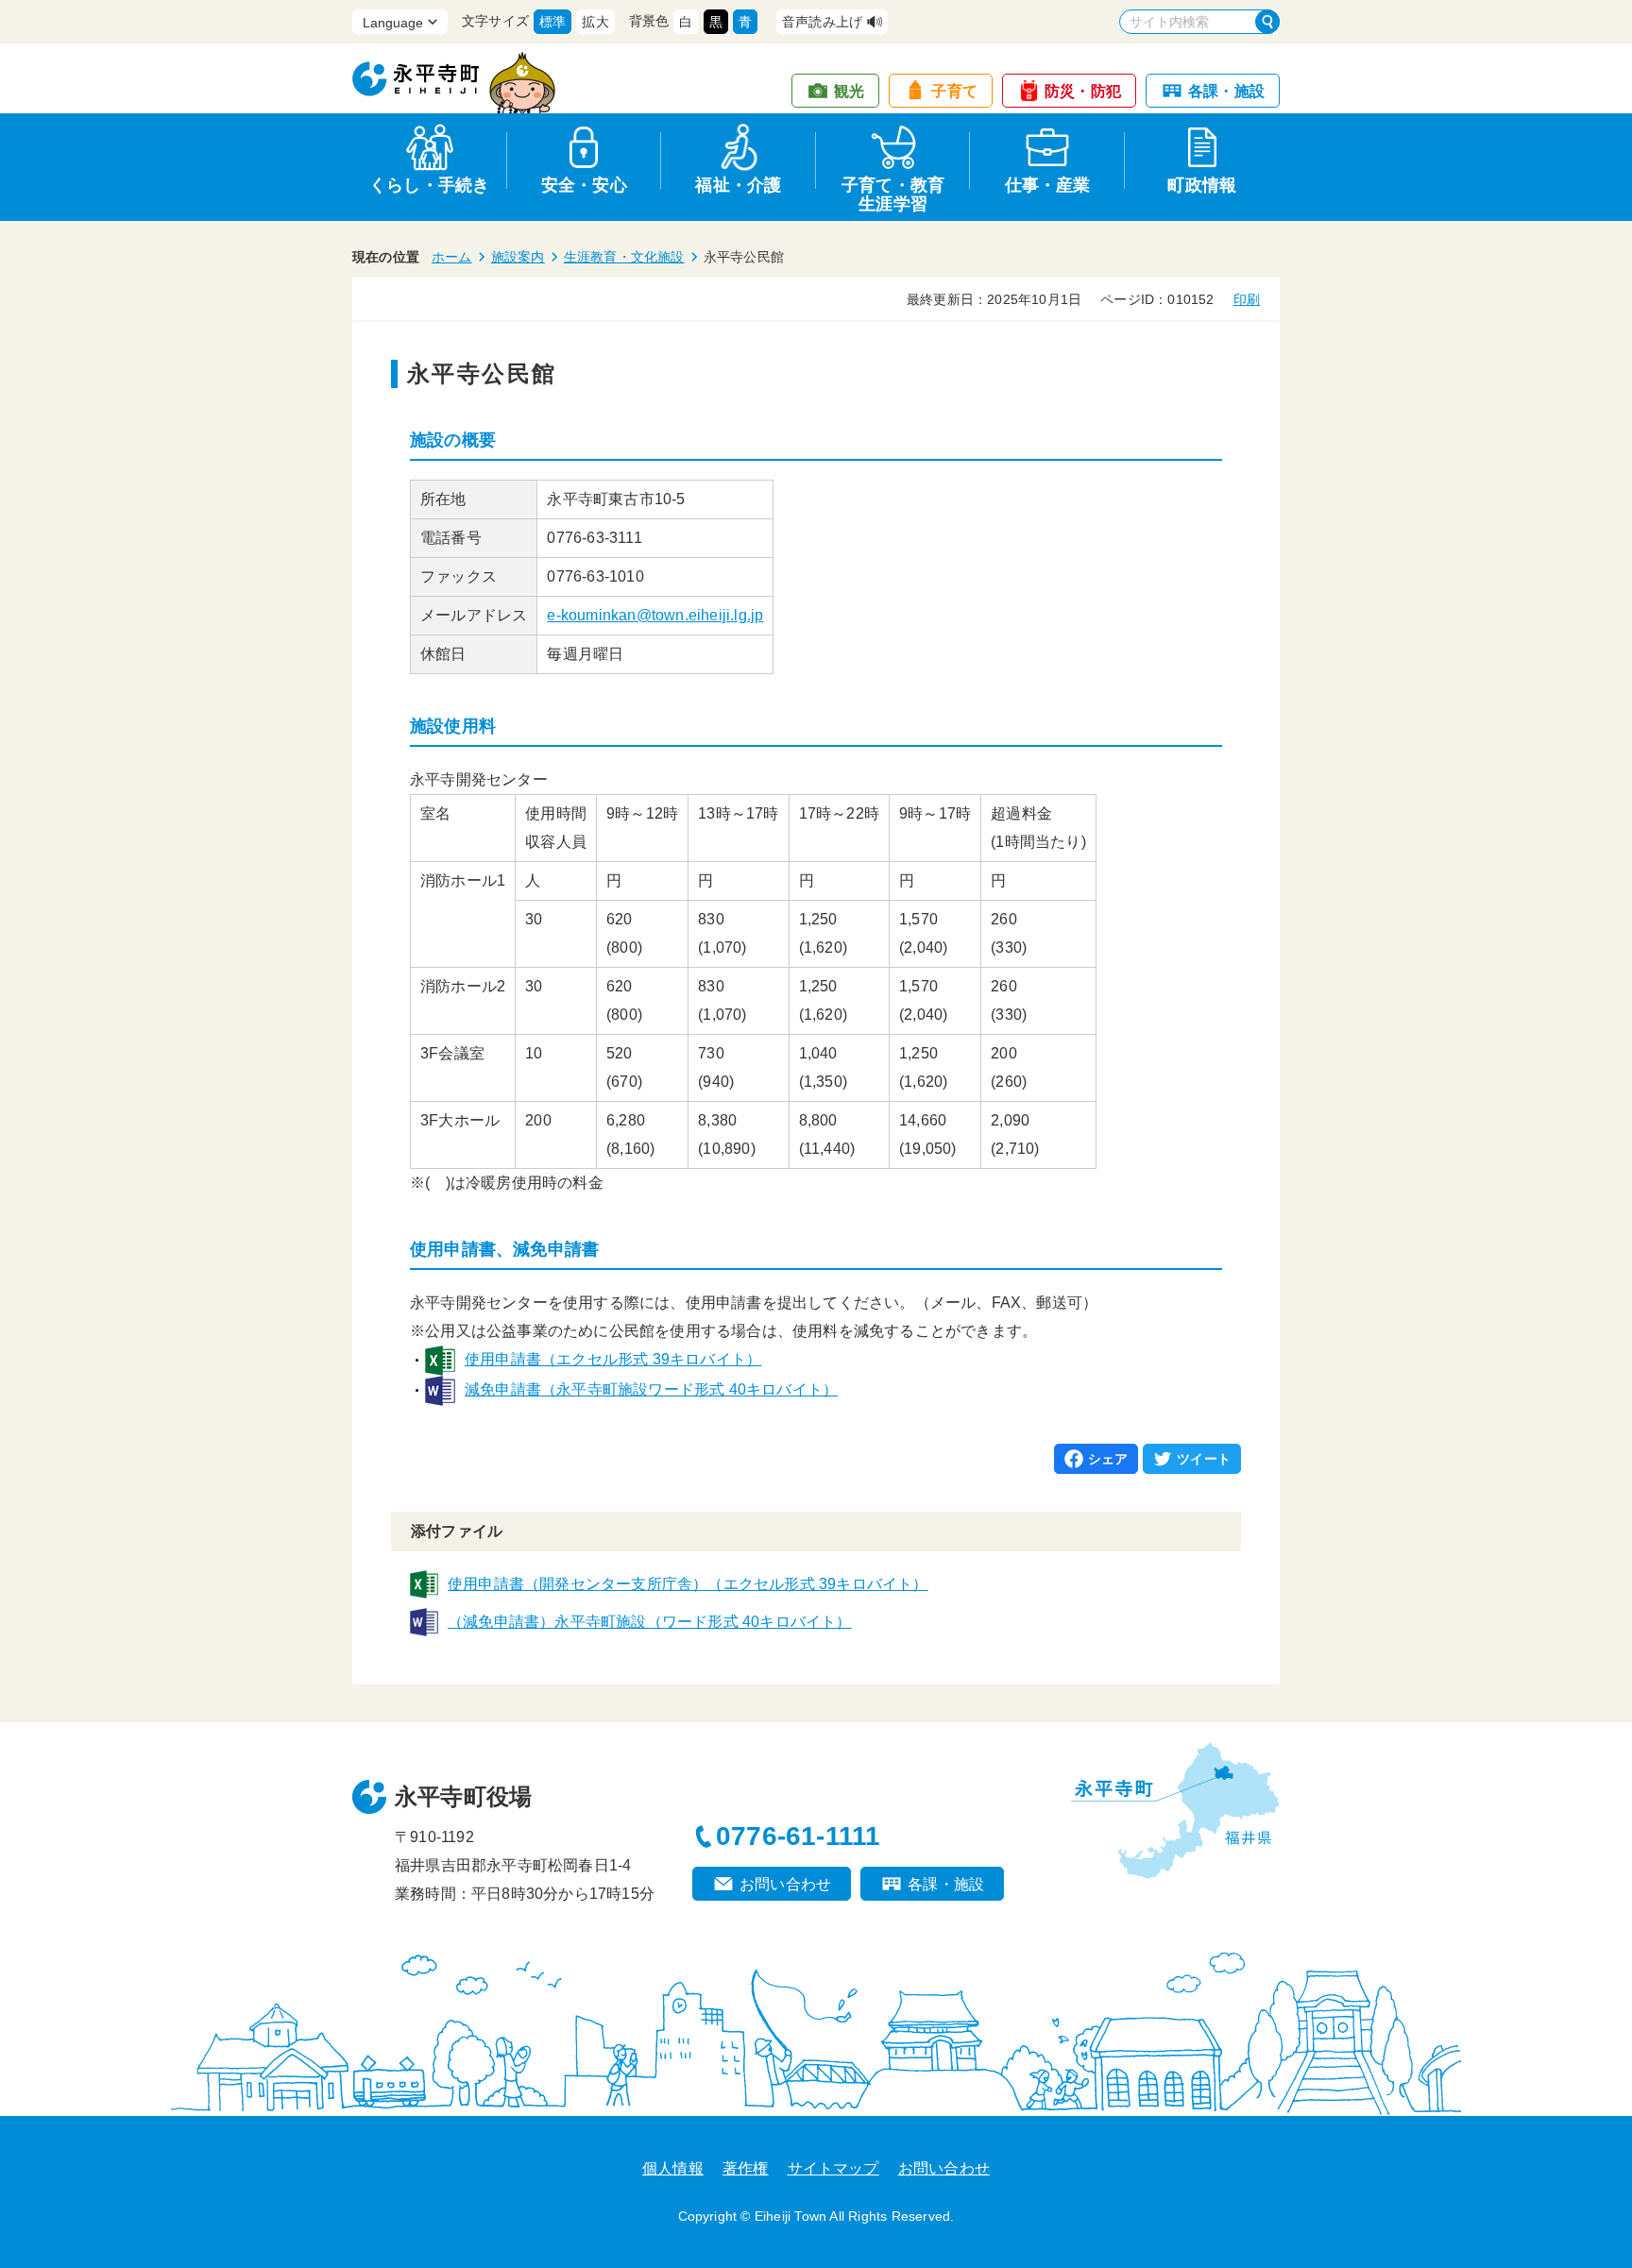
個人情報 (673, 2168)
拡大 (595, 22)
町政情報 (1202, 185)
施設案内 (518, 257)
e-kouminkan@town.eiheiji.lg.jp (655, 615)
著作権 (746, 2168)
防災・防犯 (1083, 91)
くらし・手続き (429, 185)
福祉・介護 (738, 185)
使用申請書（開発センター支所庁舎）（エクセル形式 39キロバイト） (688, 1584)
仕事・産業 (1048, 185)
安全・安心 (584, 185)
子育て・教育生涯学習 (893, 191)
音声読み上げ (822, 22)
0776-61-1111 (798, 1836)
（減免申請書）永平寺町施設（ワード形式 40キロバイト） (650, 1622)
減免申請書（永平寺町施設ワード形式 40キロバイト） (651, 1389)
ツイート (1204, 1459)
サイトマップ (833, 2168)
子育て (954, 91)
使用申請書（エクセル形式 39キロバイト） (613, 1359)
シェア (1108, 1459)
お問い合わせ (785, 1884)
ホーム (452, 257)
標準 (552, 22)
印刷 (1247, 299)
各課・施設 (1226, 91)
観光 (849, 91)
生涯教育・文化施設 (624, 257)
